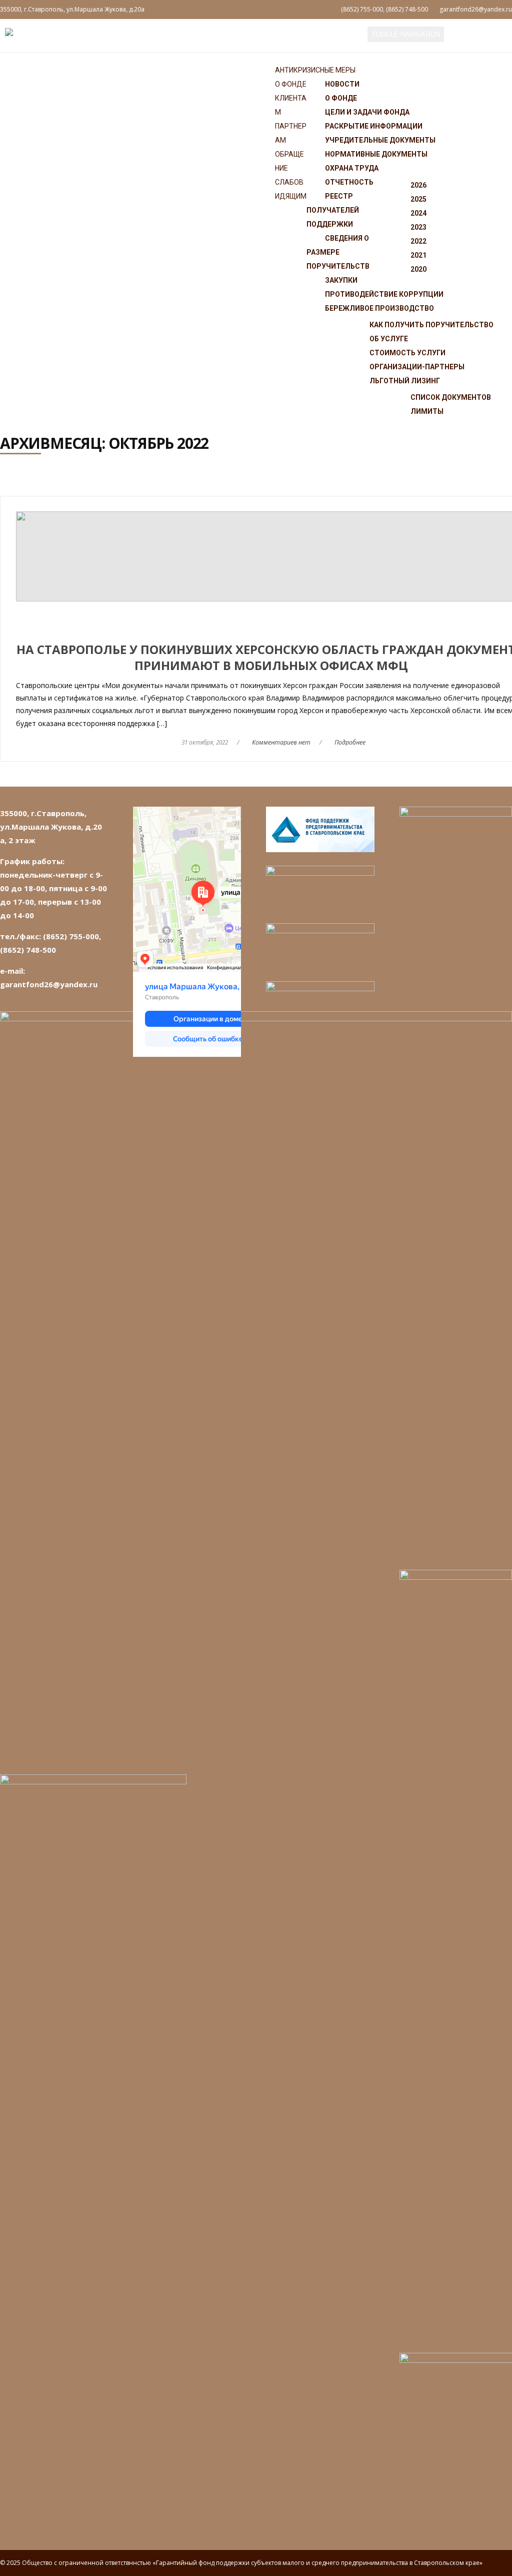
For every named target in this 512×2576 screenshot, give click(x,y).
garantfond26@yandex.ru (476, 9)
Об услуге (389, 339)
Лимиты (427, 411)
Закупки (341, 280)
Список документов (451, 397)
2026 (418, 185)
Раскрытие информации (374, 126)
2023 (418, 227)
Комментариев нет (281, 742)
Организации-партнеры (417, 367)
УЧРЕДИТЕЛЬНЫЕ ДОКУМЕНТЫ (380, 140)
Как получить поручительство (431, 325)
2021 (418, 255)
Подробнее (350, 742)
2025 (418, 199)
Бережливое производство (379, 308)
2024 (418, 213)
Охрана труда (352, 168)
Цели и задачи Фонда (367, 112)
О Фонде (291, 84)
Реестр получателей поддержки (333, 210)
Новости (342, 84)
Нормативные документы (376, 154)
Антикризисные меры (315, 70)
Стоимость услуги (407, 353)
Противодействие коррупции (384, 294)
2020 (418, 269)
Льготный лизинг (405, 381)
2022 (418, 241)
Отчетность (349, 182)
